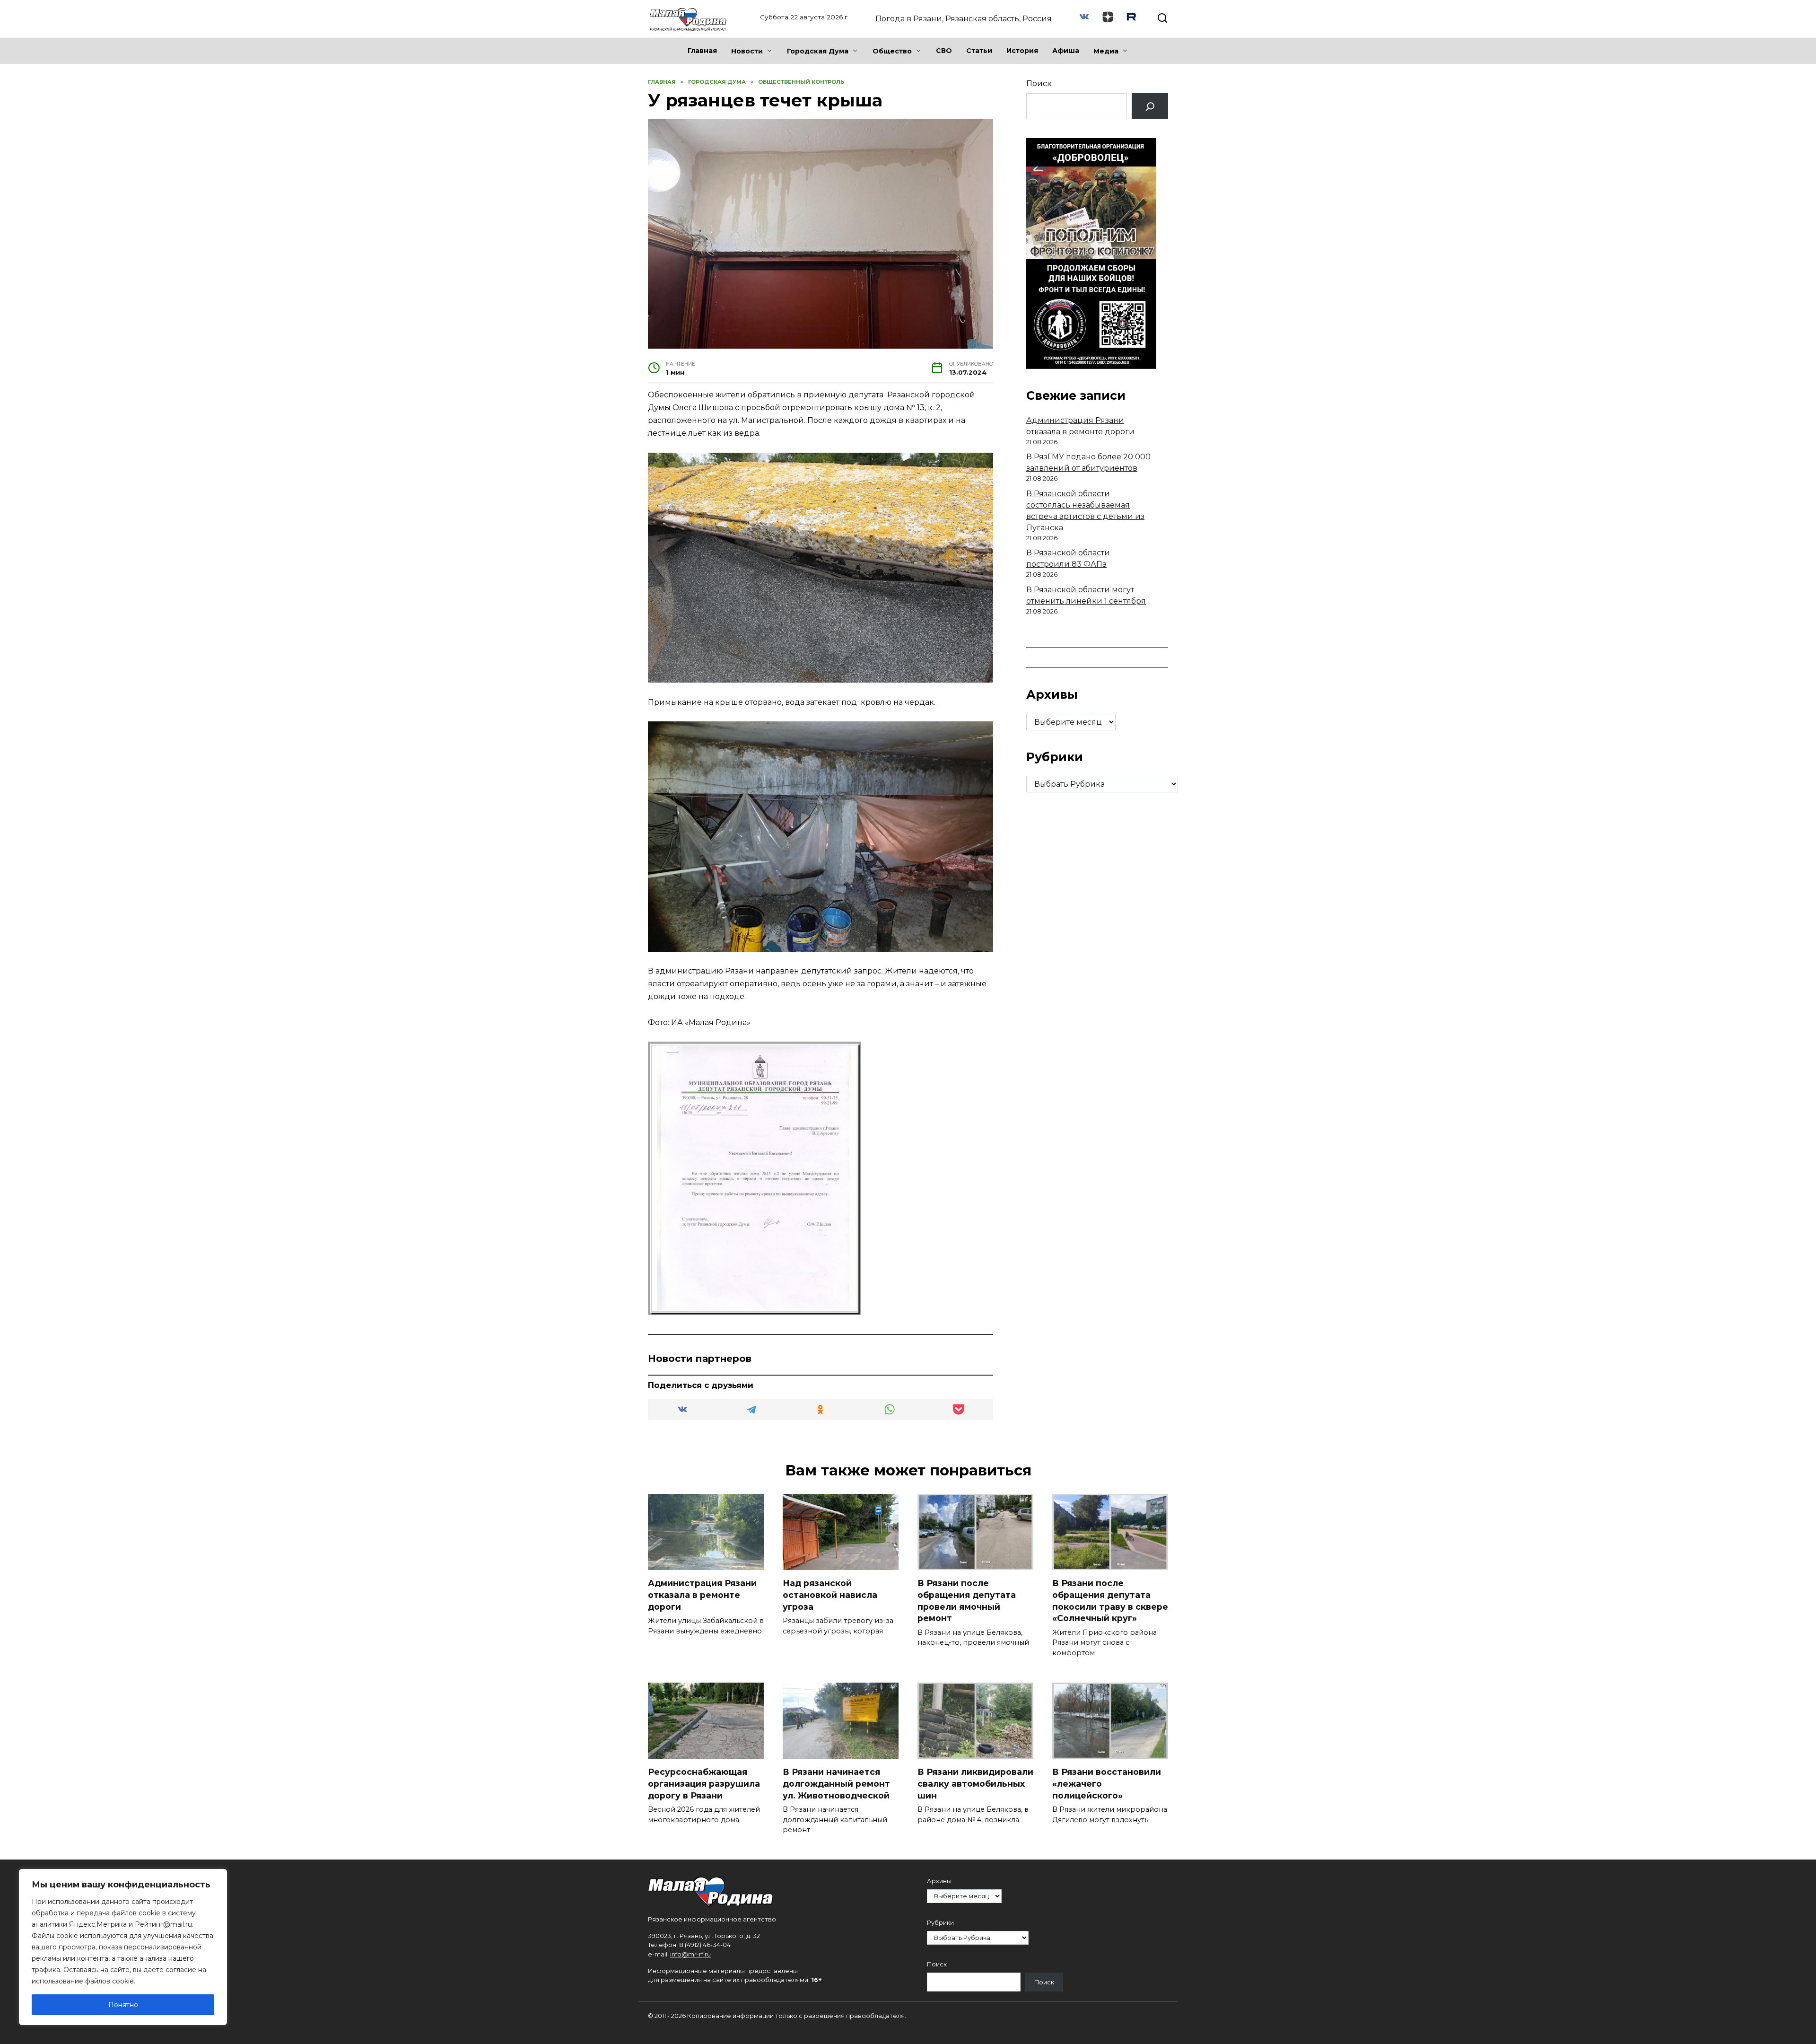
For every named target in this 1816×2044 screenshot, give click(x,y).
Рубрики (940, 1923)
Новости (747, 51)
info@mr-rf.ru (690, 1954)
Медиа (1106, 51)
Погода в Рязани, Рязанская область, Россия (964, 19)
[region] (123, 1947)
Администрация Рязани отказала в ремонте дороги (702, 1595)
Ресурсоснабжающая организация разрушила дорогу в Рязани (704, 1783)
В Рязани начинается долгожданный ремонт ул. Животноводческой (836, 1783)
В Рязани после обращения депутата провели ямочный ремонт (967, 1601)
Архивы (939, 1881)
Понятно (123, 2005)
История (1022, 51)
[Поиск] (1150, 106)
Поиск (1039, 83)
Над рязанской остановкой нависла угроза (830, 1595)
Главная (702, 51)
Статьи (979, 51)
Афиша (1066, 51)
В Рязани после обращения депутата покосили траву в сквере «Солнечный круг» (1110, 1601)
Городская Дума (818, 51)
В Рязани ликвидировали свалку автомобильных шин (975, 1783)
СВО (944, 51)
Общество (892, 51)
